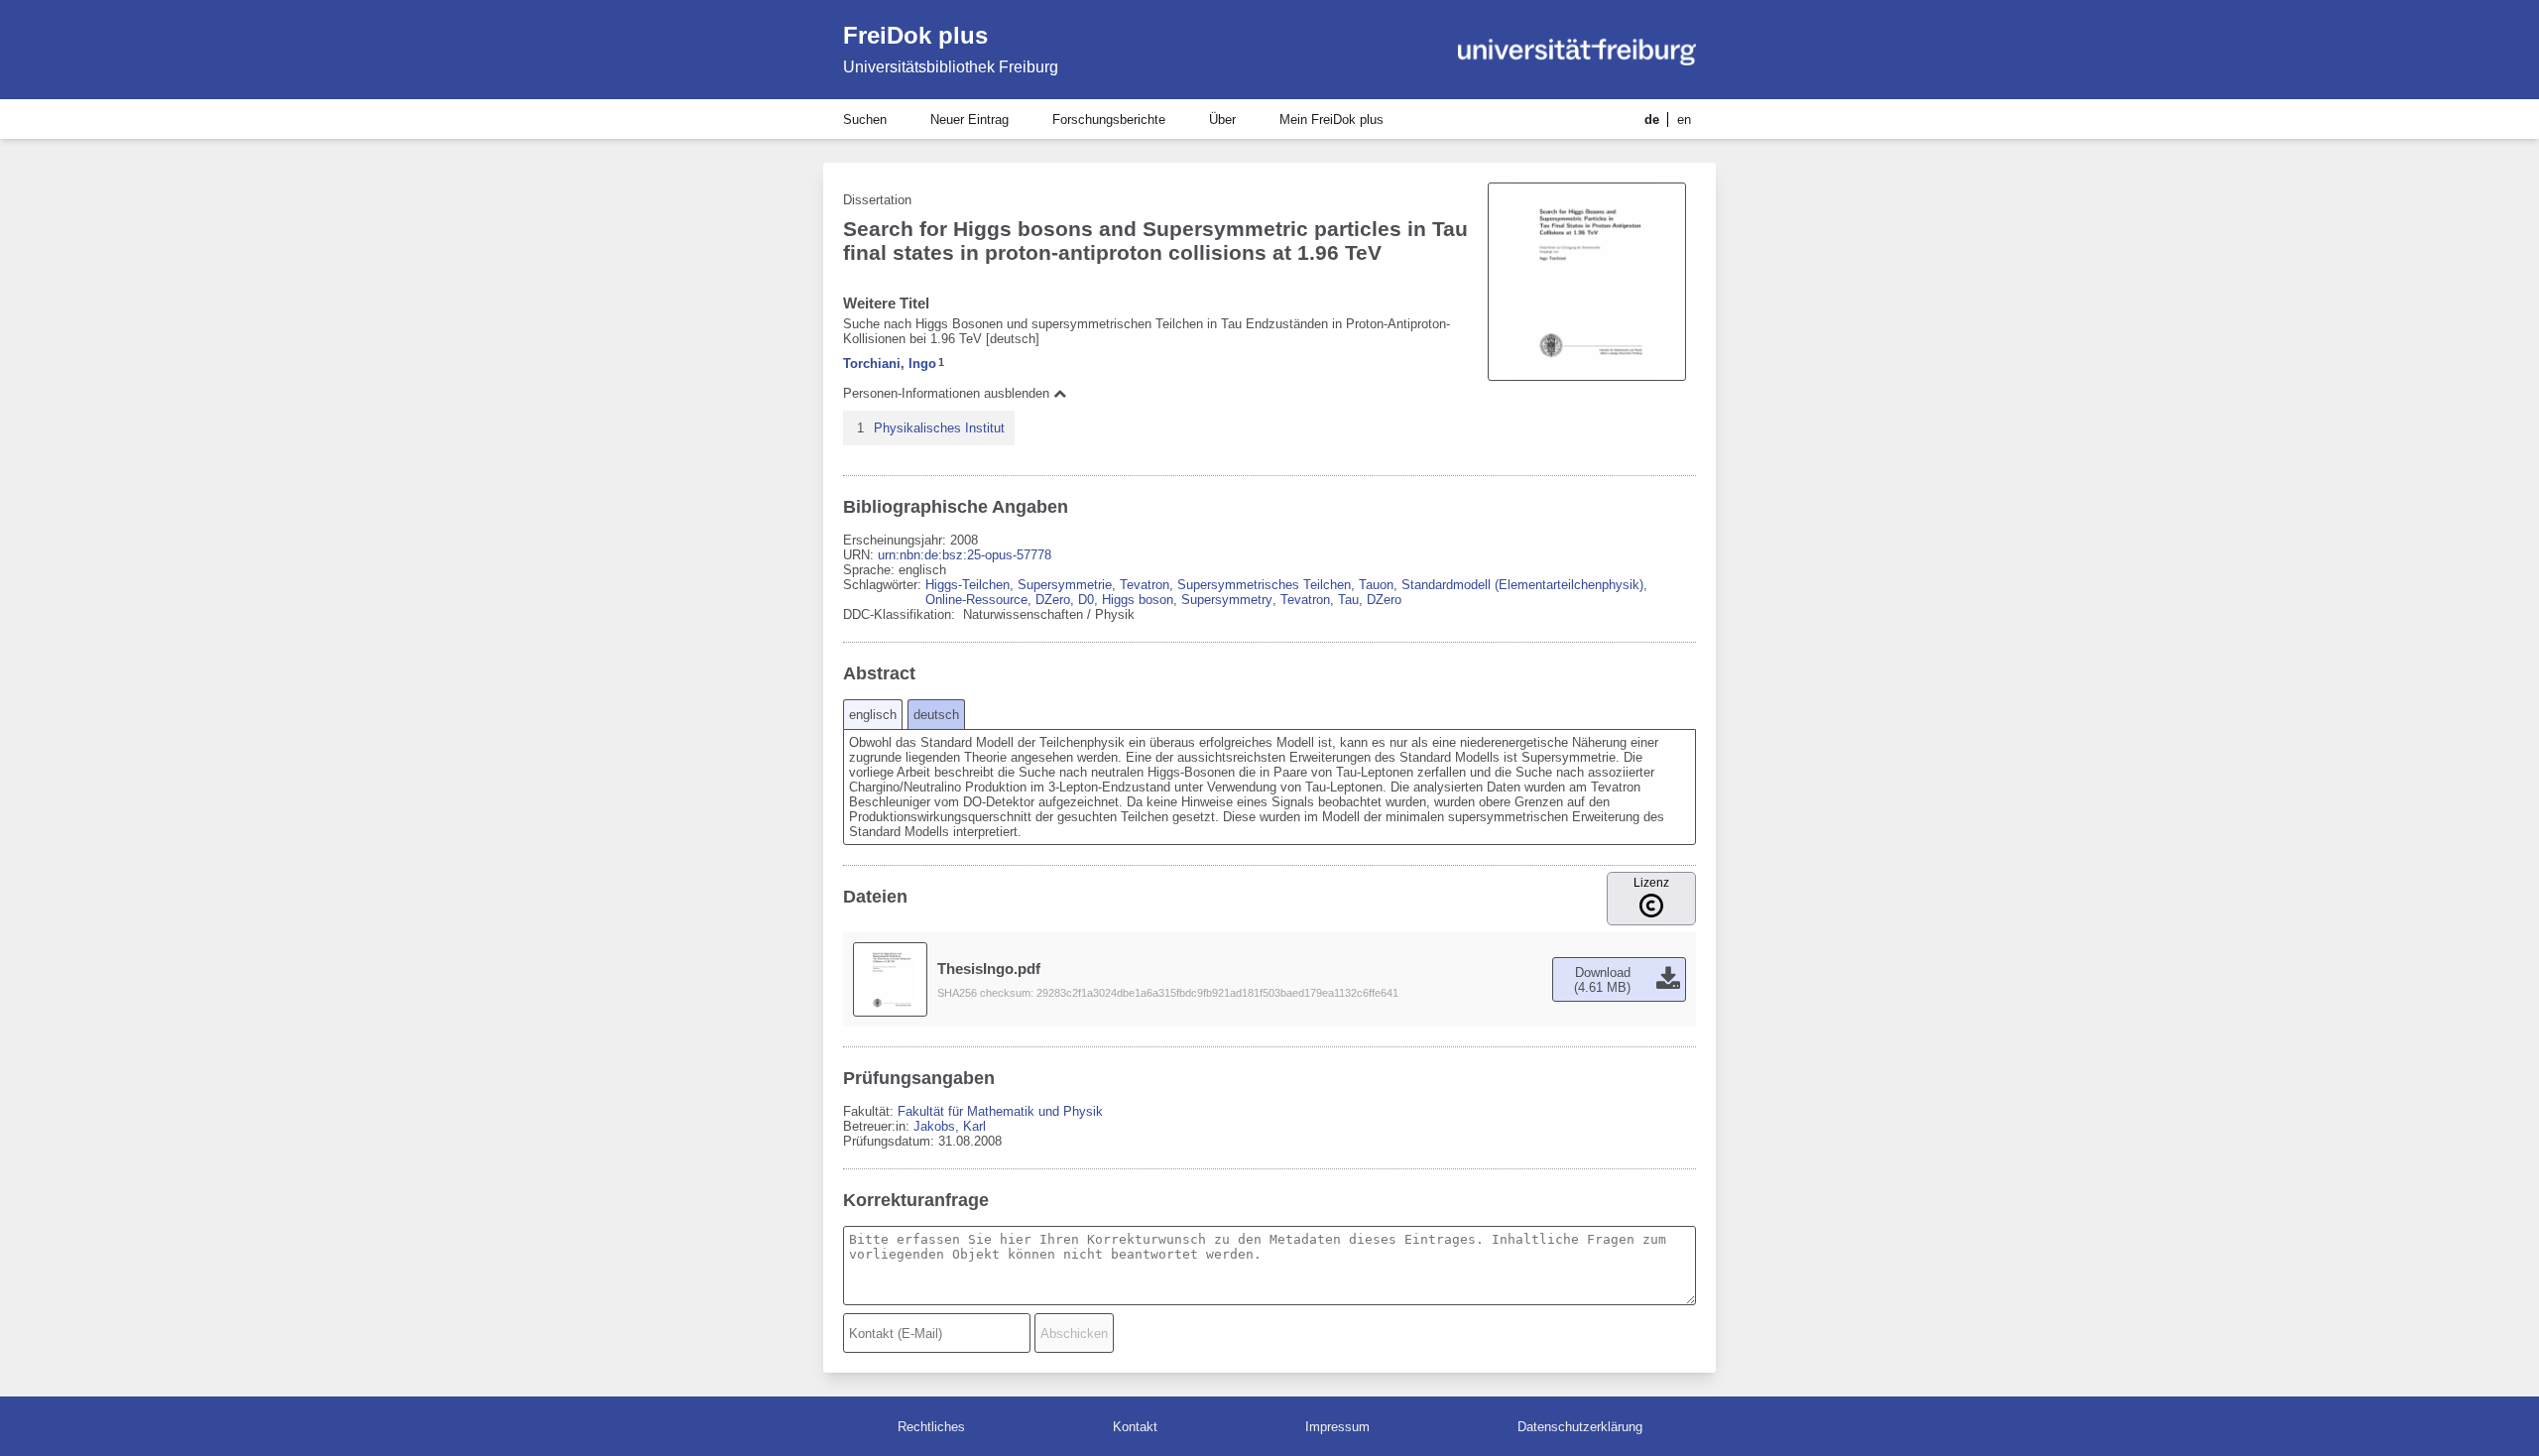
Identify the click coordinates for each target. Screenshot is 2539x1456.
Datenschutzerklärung (1580, 1427)
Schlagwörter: (884, 585)
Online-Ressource (976, 600)
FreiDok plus (915, 35)
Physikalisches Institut (939, 428)
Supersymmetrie (1065, 585)
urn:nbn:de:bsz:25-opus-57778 (965, 555)
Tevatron (1145, 585)
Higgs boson (1138, 600)
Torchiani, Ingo (890, 364)
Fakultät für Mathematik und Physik (1000, 1111)
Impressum (1337, 1427)
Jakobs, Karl (950, 1126)
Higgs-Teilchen (967, 585)
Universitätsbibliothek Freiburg (951, 67)
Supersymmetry (1227, 600)
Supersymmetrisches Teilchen (1264, 585)
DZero (1384, 600)
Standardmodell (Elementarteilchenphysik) (1522, 585)
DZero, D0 (1065, 600)
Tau (1348, 600)
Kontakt (1135, 1427)
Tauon (1376, 585)
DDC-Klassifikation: (901, 614)
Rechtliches (931, 1427)
